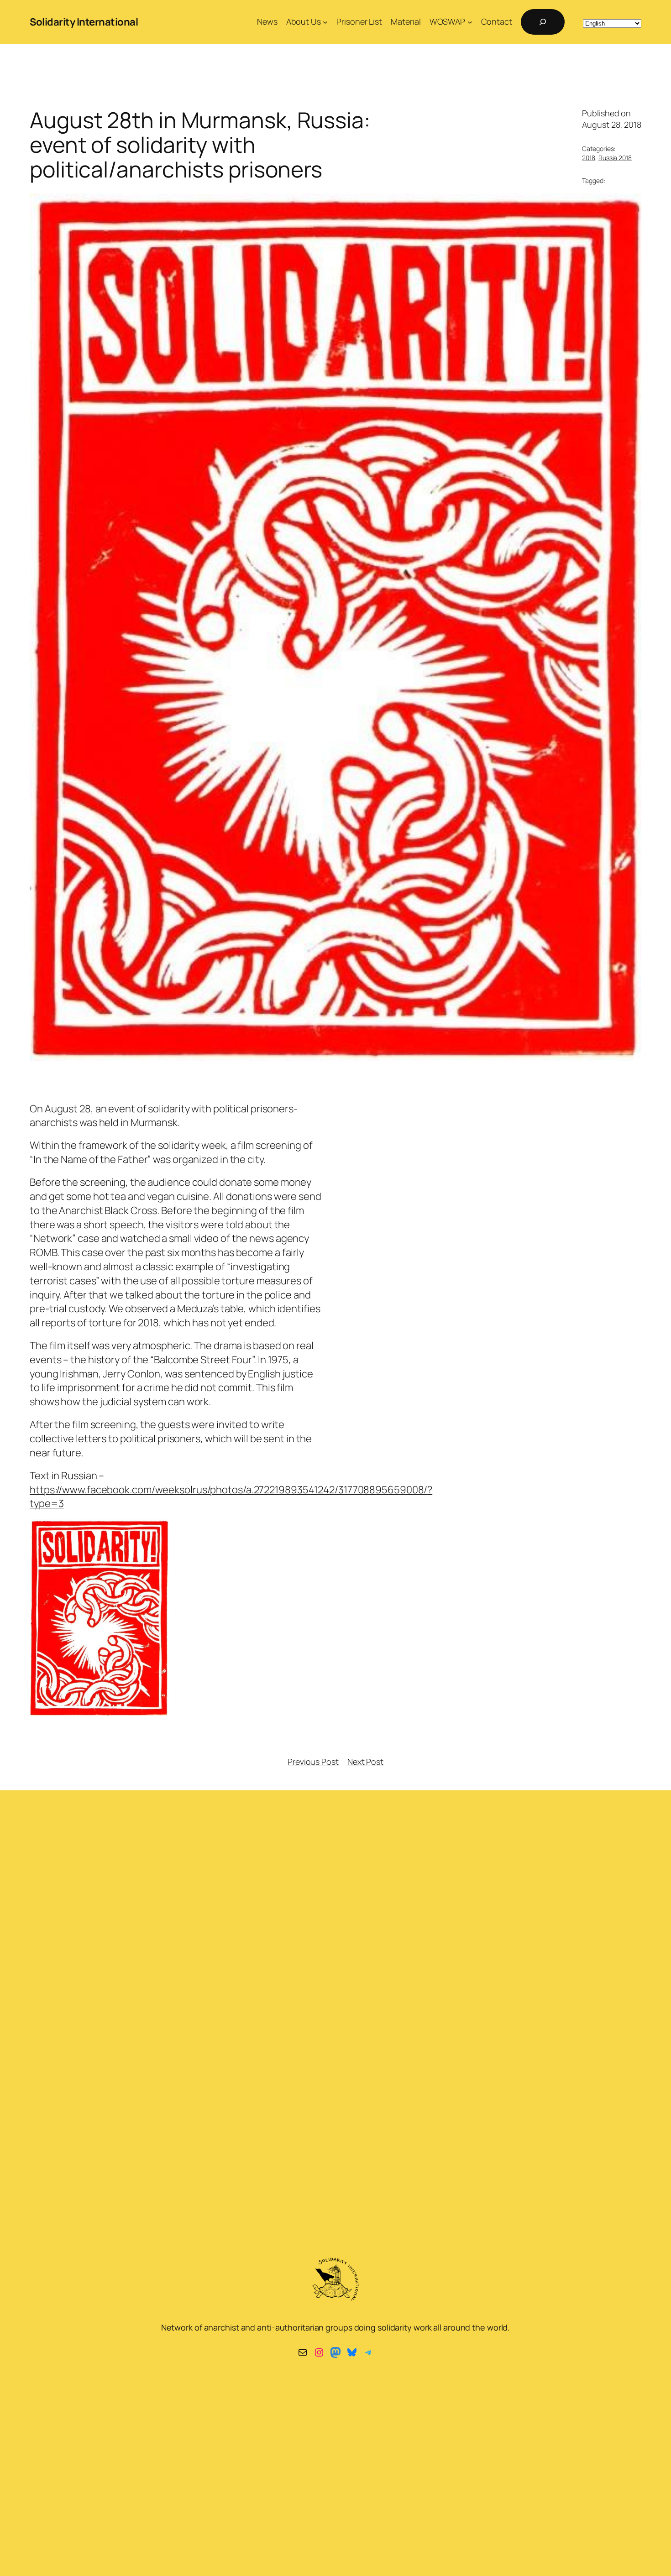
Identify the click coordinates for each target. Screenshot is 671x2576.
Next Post (365, 1762)
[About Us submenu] (325, 22)
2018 (589, 158)
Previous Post (313, 1762)
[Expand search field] (543, 22)
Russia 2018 (615, 158)
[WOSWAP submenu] (470, 22)
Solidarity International (84, 22)
